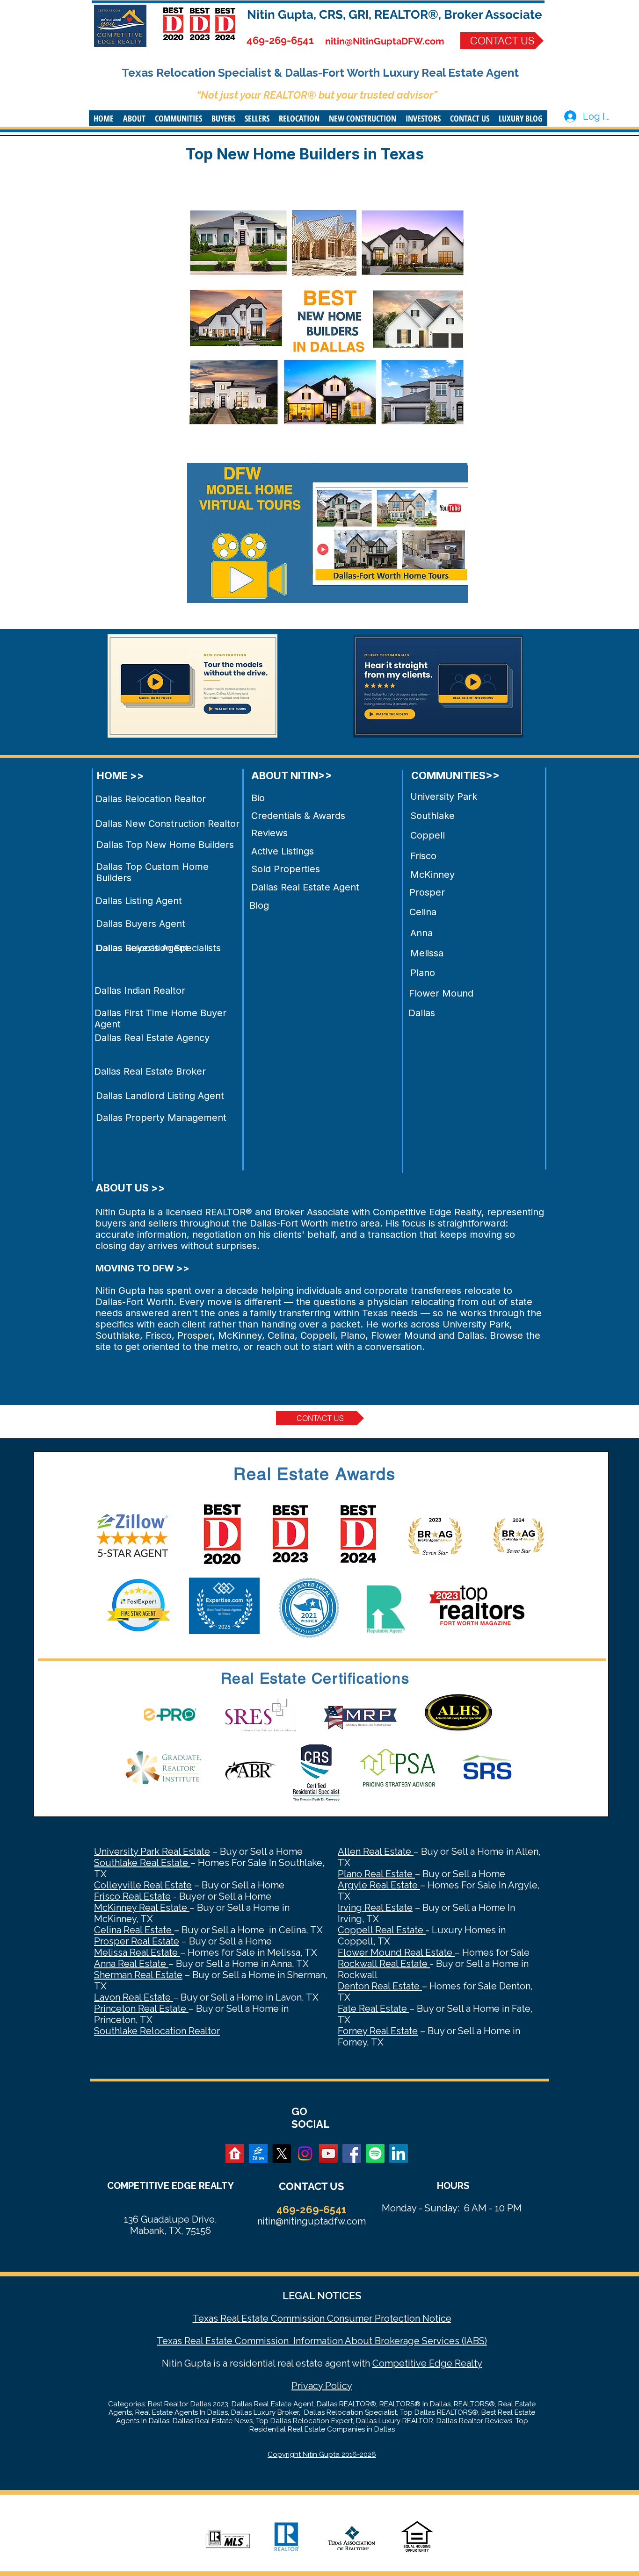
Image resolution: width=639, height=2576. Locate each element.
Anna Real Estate (131, 1964)
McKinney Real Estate (142, 1908)
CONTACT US (311, 2186)
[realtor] (235, 2153)
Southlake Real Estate (142, 1863)
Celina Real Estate (134, 1930)
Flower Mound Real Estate (396, 1952)
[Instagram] (305, 2153)
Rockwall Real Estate (384, 1964)
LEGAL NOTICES (322, 2296)
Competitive (399, 2363)
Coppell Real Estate (382, 1930)
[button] (134, 118)
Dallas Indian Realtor (140, 990)
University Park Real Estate (152, 1851)
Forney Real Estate (378, 2031)
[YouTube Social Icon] (328, 2153)
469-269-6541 (280, 40)
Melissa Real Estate (137, 1952)
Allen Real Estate (376, 1851)
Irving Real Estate (375, 1908)
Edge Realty (454, 2363)
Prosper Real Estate (137, 1941)
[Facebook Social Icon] (352, 2153)
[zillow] (258, 2153)
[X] (282, 2153)
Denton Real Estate (380, 1986)
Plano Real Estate (376, 1874)
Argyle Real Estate (379, 1885)
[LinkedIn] (399, 2153)
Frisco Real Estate (132, 1896)
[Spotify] (375, 2153)
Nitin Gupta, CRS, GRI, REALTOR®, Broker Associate (395, 14)
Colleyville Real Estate (143, 1885)
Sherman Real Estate (138, 1975)
